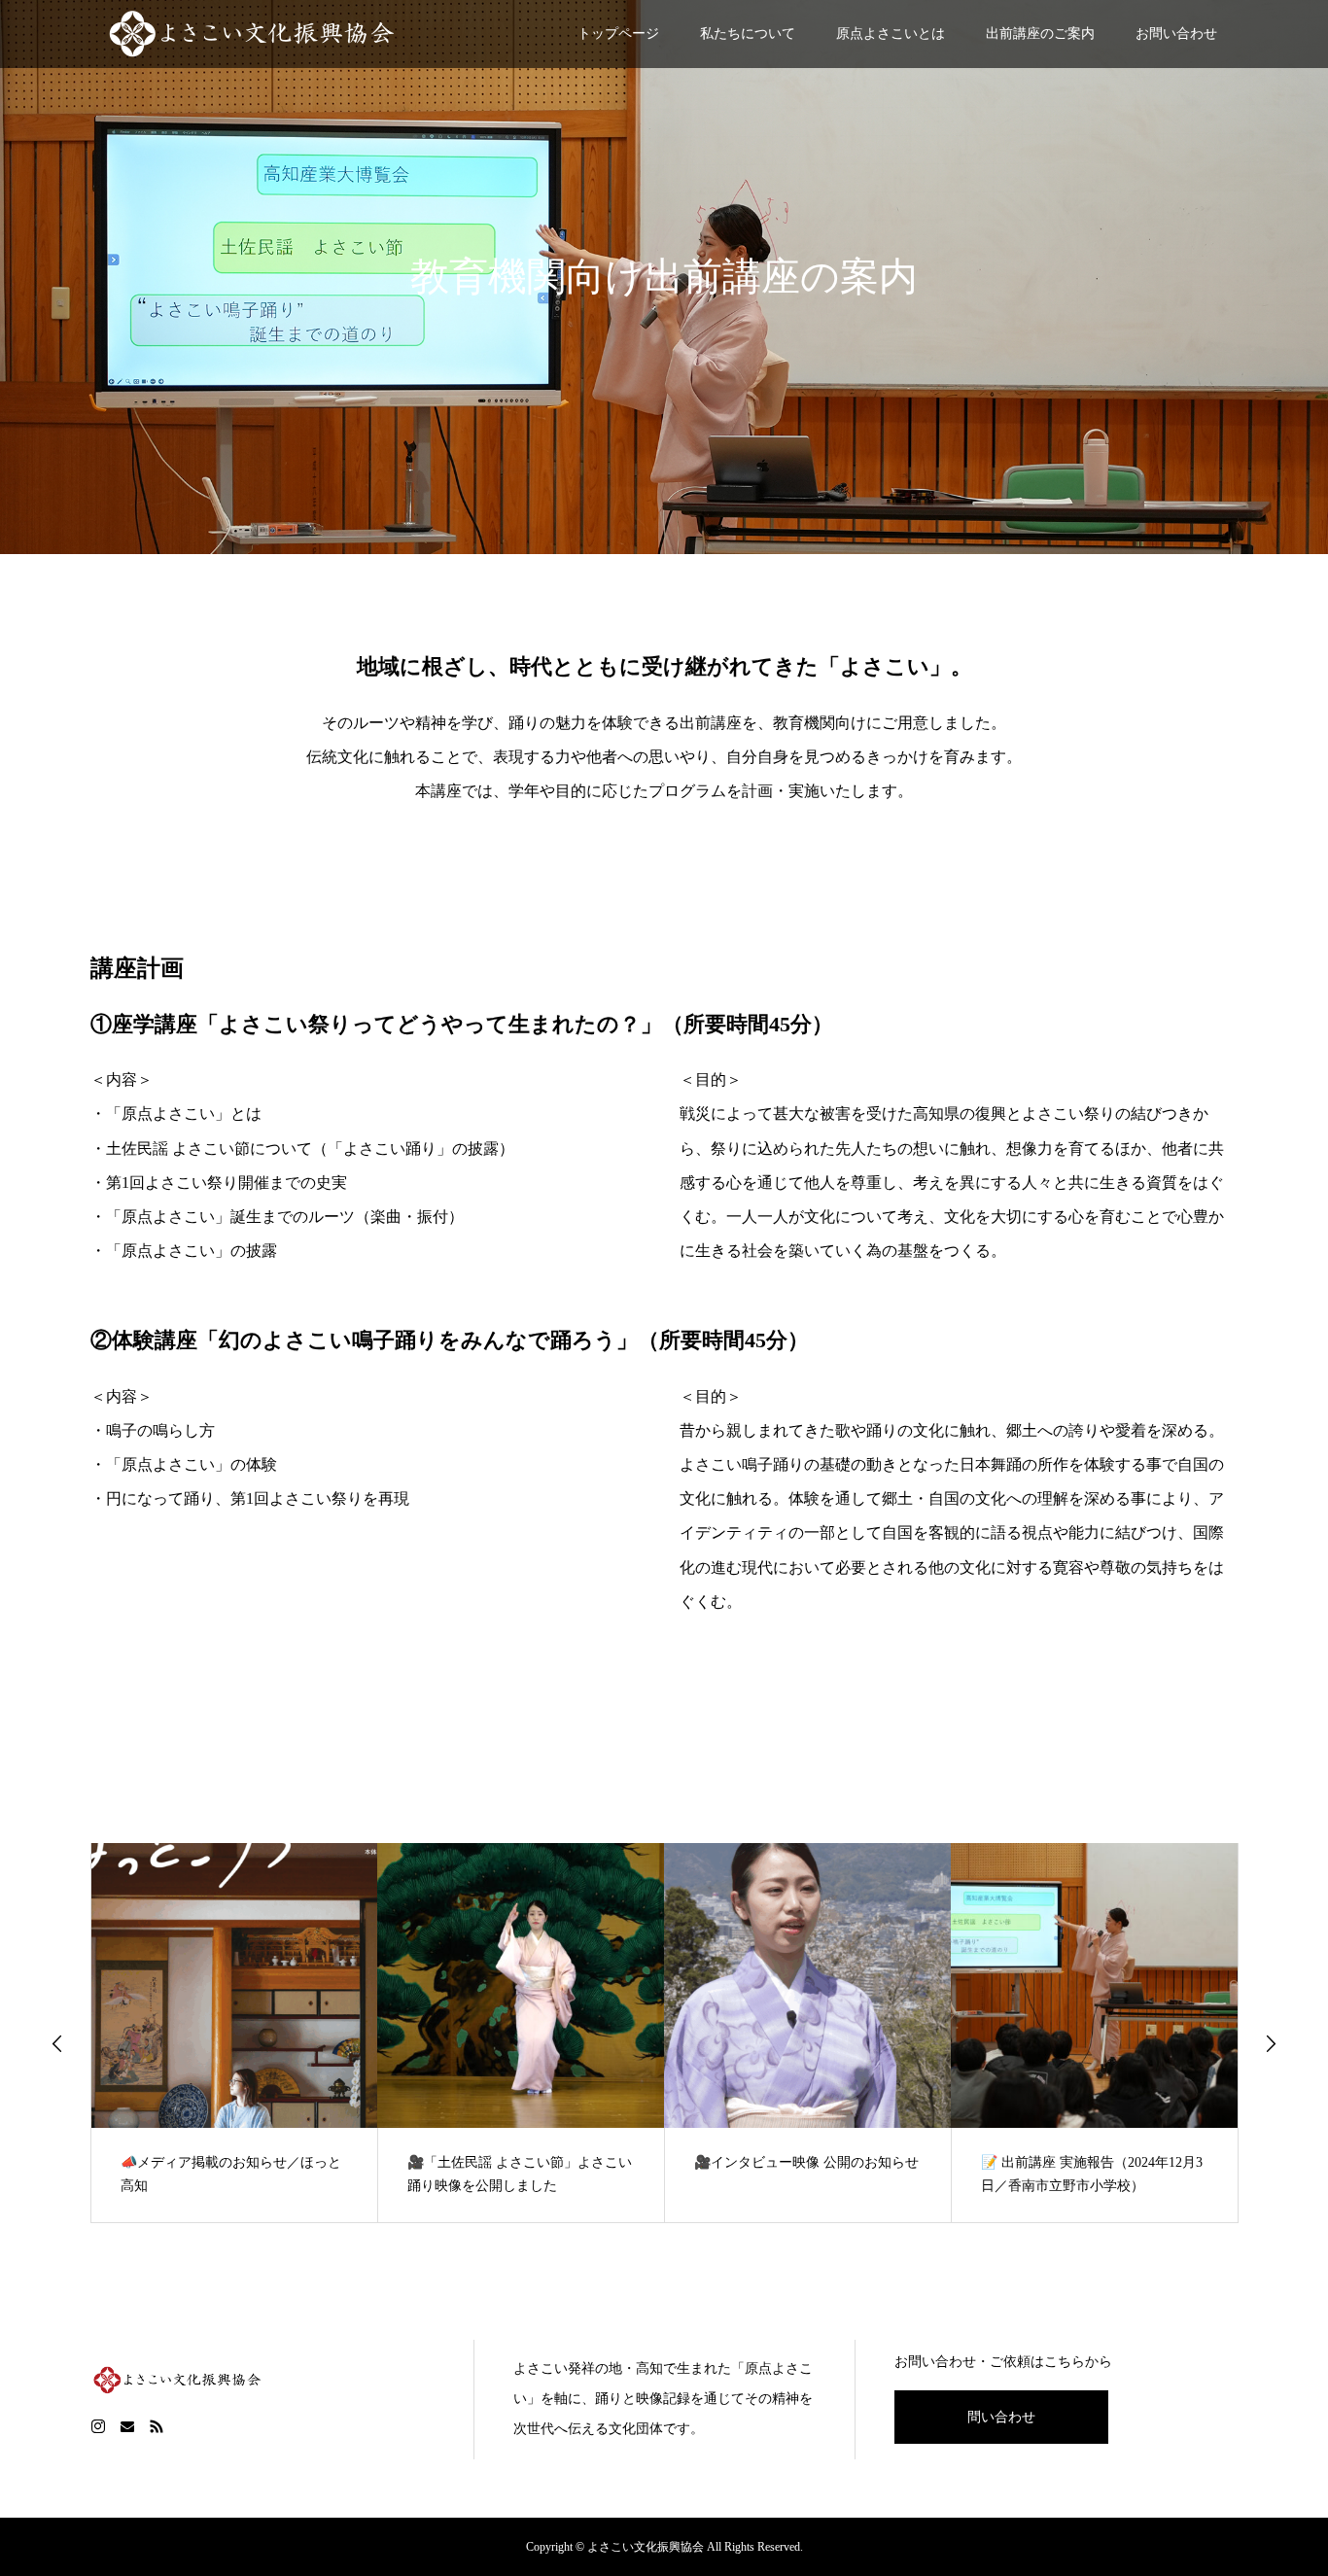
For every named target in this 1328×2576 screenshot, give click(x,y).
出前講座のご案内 (1040, 34)
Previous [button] (57, 2043)
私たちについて (748, 34)
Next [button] (1271, 2043)
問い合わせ (1001, 2417)
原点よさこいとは (891, 34)
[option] (235, 2033)
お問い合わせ (1176, 34)
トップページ (618, 34)
